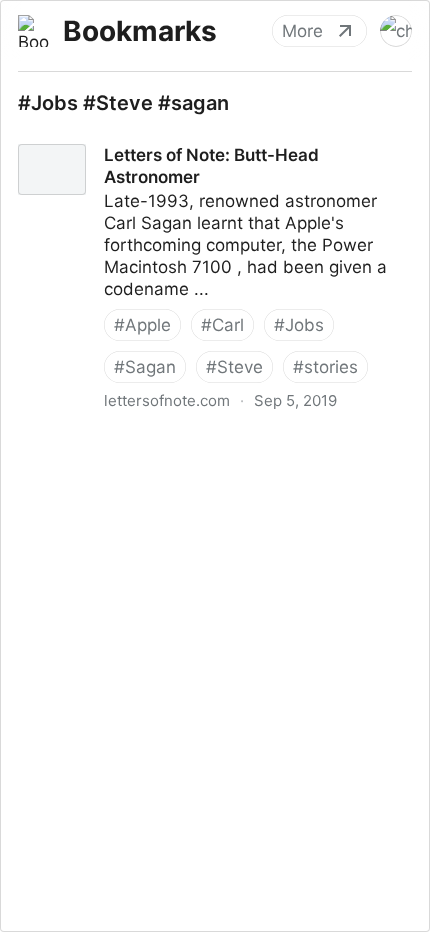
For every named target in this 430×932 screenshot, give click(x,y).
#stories (325, 367)
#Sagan (145, 367)
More (302, 31)
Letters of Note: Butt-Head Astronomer (158, 137)
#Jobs (299, 325)
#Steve (234, 367)
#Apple (142, 325)
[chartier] (396, 31)
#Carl (222, 325)
